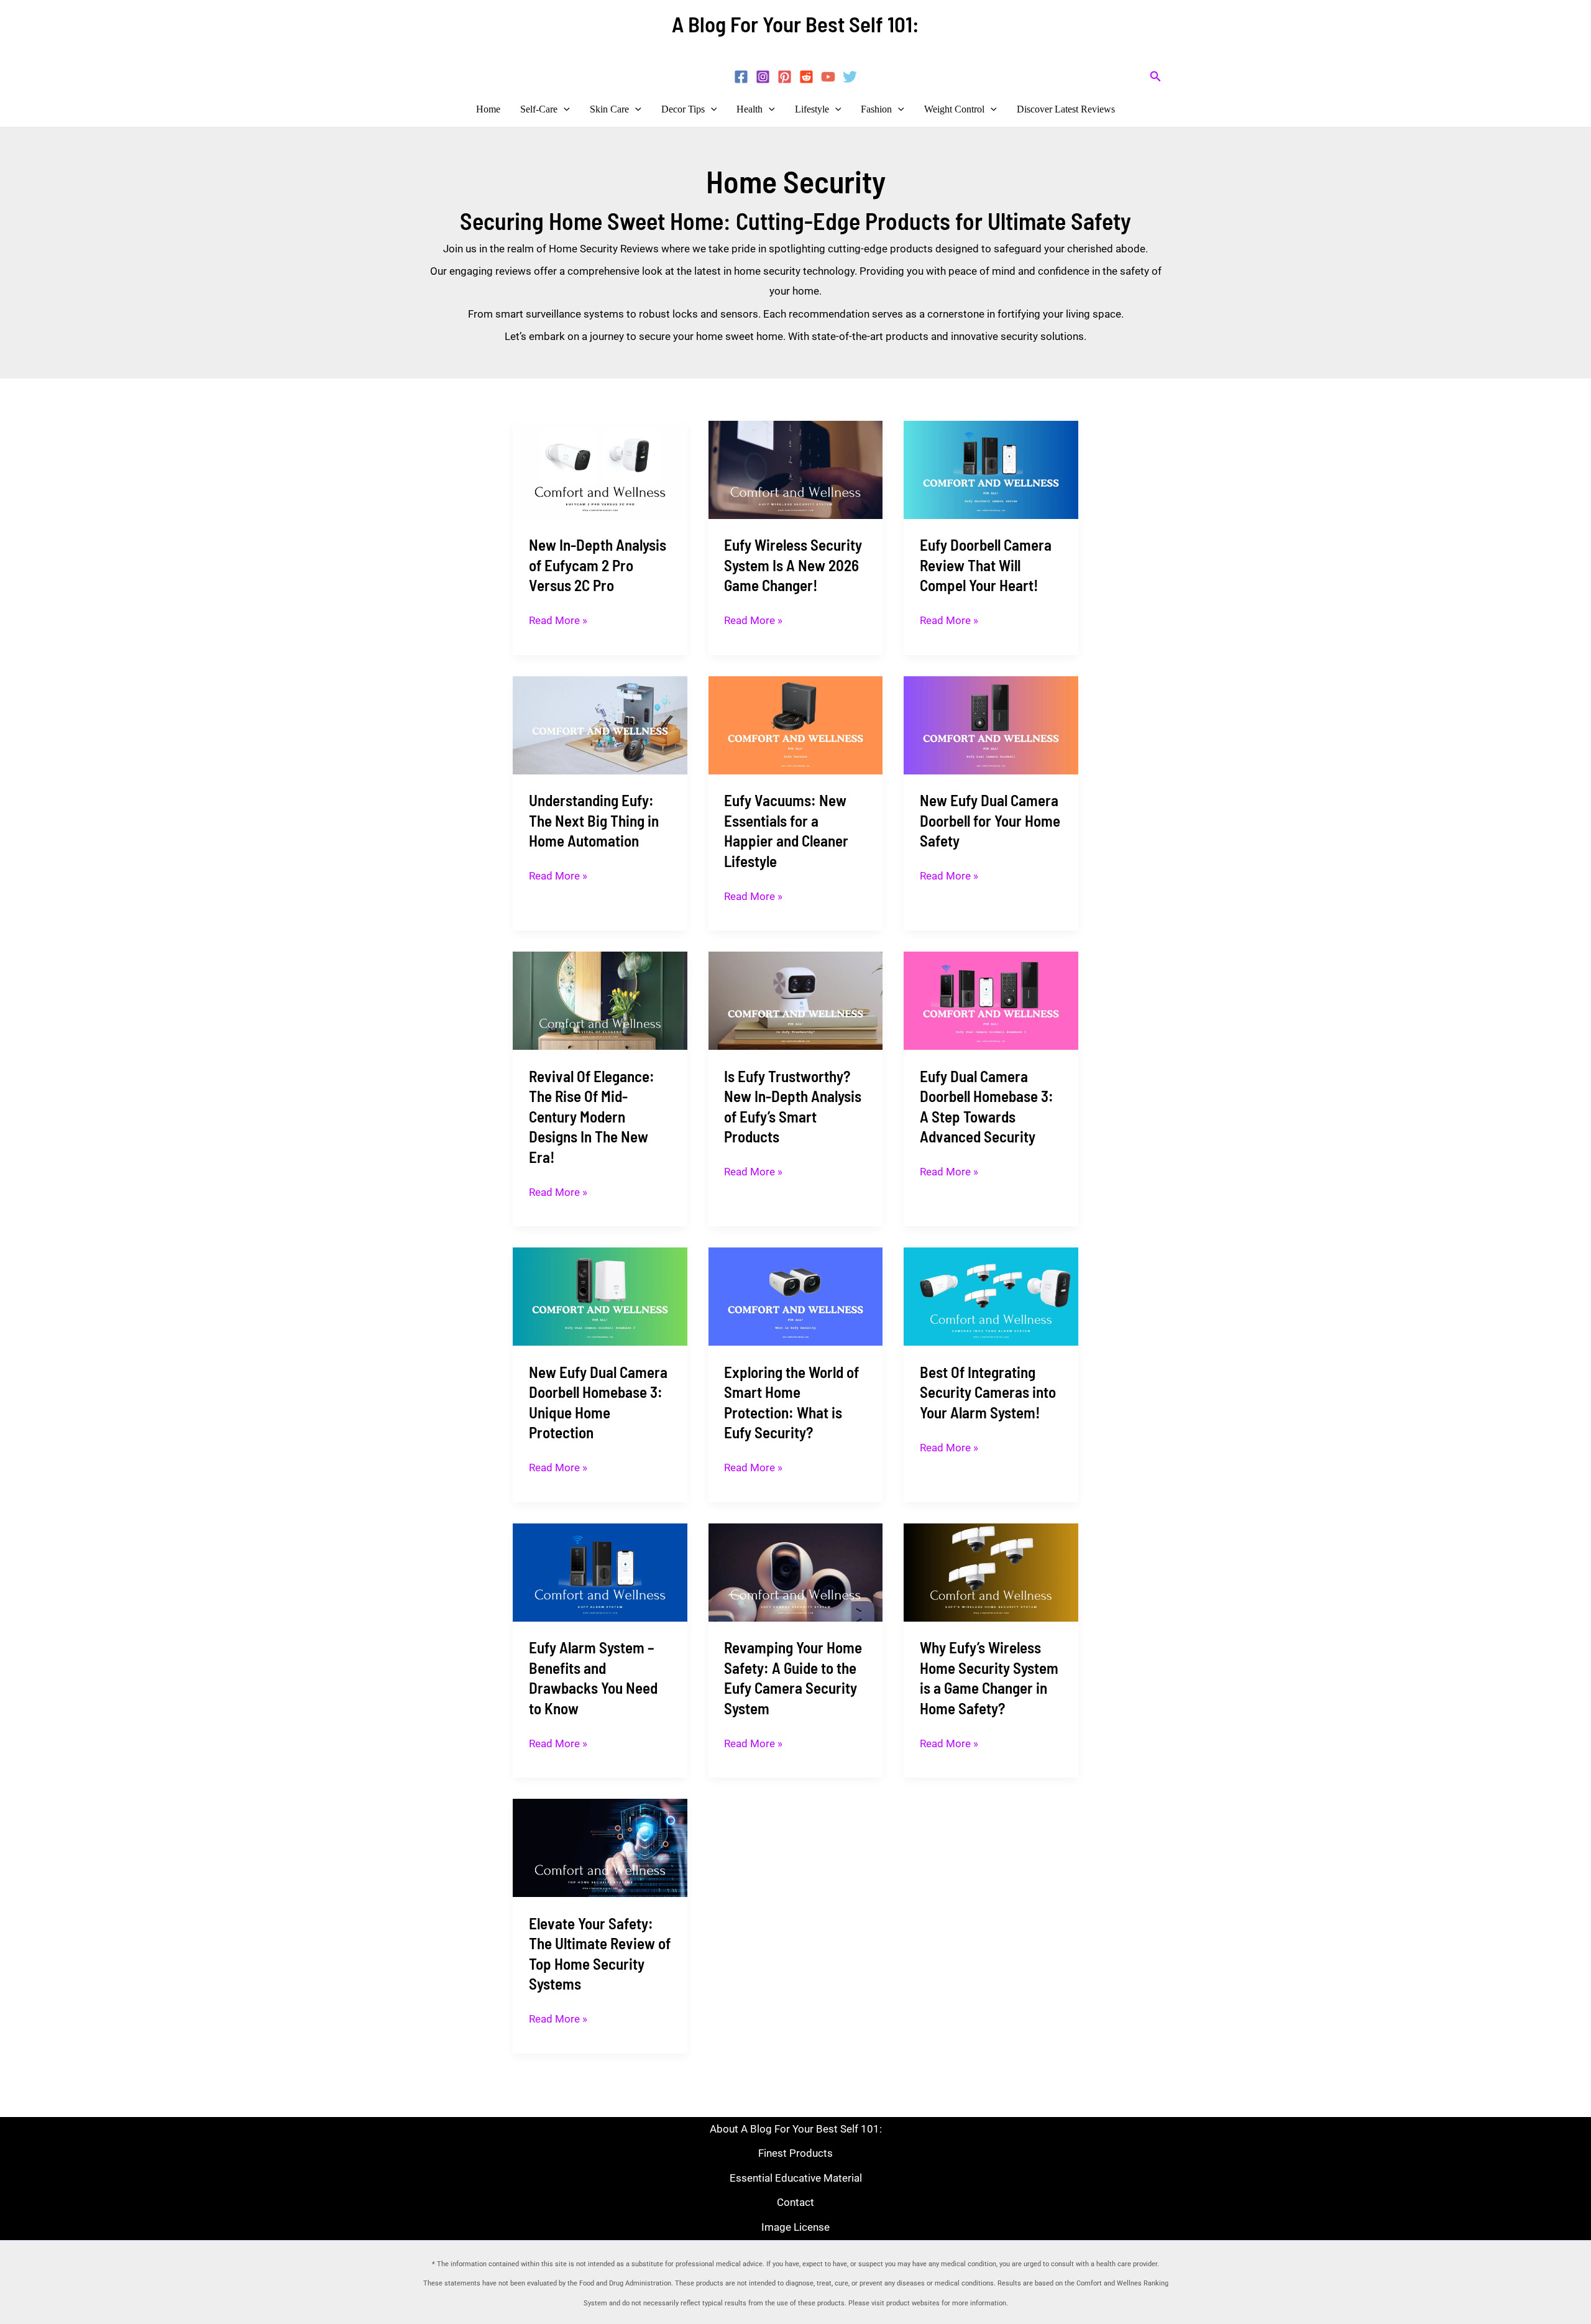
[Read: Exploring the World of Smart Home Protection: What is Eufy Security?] (796, 1296)
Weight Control (954, 109)
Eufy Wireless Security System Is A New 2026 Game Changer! (793, 565)
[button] (1156, 77)
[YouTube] (828, 77)
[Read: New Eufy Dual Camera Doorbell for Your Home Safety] (991, 724)
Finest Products (795, 2153)
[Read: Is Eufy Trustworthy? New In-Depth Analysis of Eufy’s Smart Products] (796, 1000)
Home (488, 109)
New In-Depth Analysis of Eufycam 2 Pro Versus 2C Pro (598, 565)
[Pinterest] (785, 77)
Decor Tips (683, 109)
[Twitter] (850, 77)
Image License (795, 2227)
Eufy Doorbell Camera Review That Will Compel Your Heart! (986, 565)
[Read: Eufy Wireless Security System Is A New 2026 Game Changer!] (796, 469)
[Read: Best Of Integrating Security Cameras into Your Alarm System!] (991, 1296)
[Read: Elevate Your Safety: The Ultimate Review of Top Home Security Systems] (600, 1847)
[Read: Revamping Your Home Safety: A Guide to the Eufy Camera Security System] (796, 1571)
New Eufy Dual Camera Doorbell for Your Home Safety (990, 820)
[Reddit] (806, 77)
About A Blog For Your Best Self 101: (796, 2129)
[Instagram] (763, 77)
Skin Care (609, 109)
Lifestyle (812, 109)
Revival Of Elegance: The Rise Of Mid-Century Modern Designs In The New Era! (592, 1116)
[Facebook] (741, 77)
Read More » (558, 621)
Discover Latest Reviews (1066, 109)
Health (750, 109)
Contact (795, 2202)
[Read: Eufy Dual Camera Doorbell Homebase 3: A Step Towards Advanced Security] (991, 1000)
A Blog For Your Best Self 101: (795, 24)
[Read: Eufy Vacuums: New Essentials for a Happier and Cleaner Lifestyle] (796, 724)
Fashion (876, 109)
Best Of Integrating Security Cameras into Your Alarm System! (988, 1392)
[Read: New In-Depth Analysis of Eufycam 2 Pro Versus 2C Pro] (600, 469)
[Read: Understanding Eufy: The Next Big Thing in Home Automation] (600, 724)
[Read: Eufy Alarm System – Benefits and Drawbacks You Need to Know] (600, 1571)
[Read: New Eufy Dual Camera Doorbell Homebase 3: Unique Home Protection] (600, 1296)
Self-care (539, 109)
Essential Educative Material (796, 2178)
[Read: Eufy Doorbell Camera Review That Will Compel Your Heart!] (991, 469)
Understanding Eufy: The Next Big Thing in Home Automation (594, 820)
